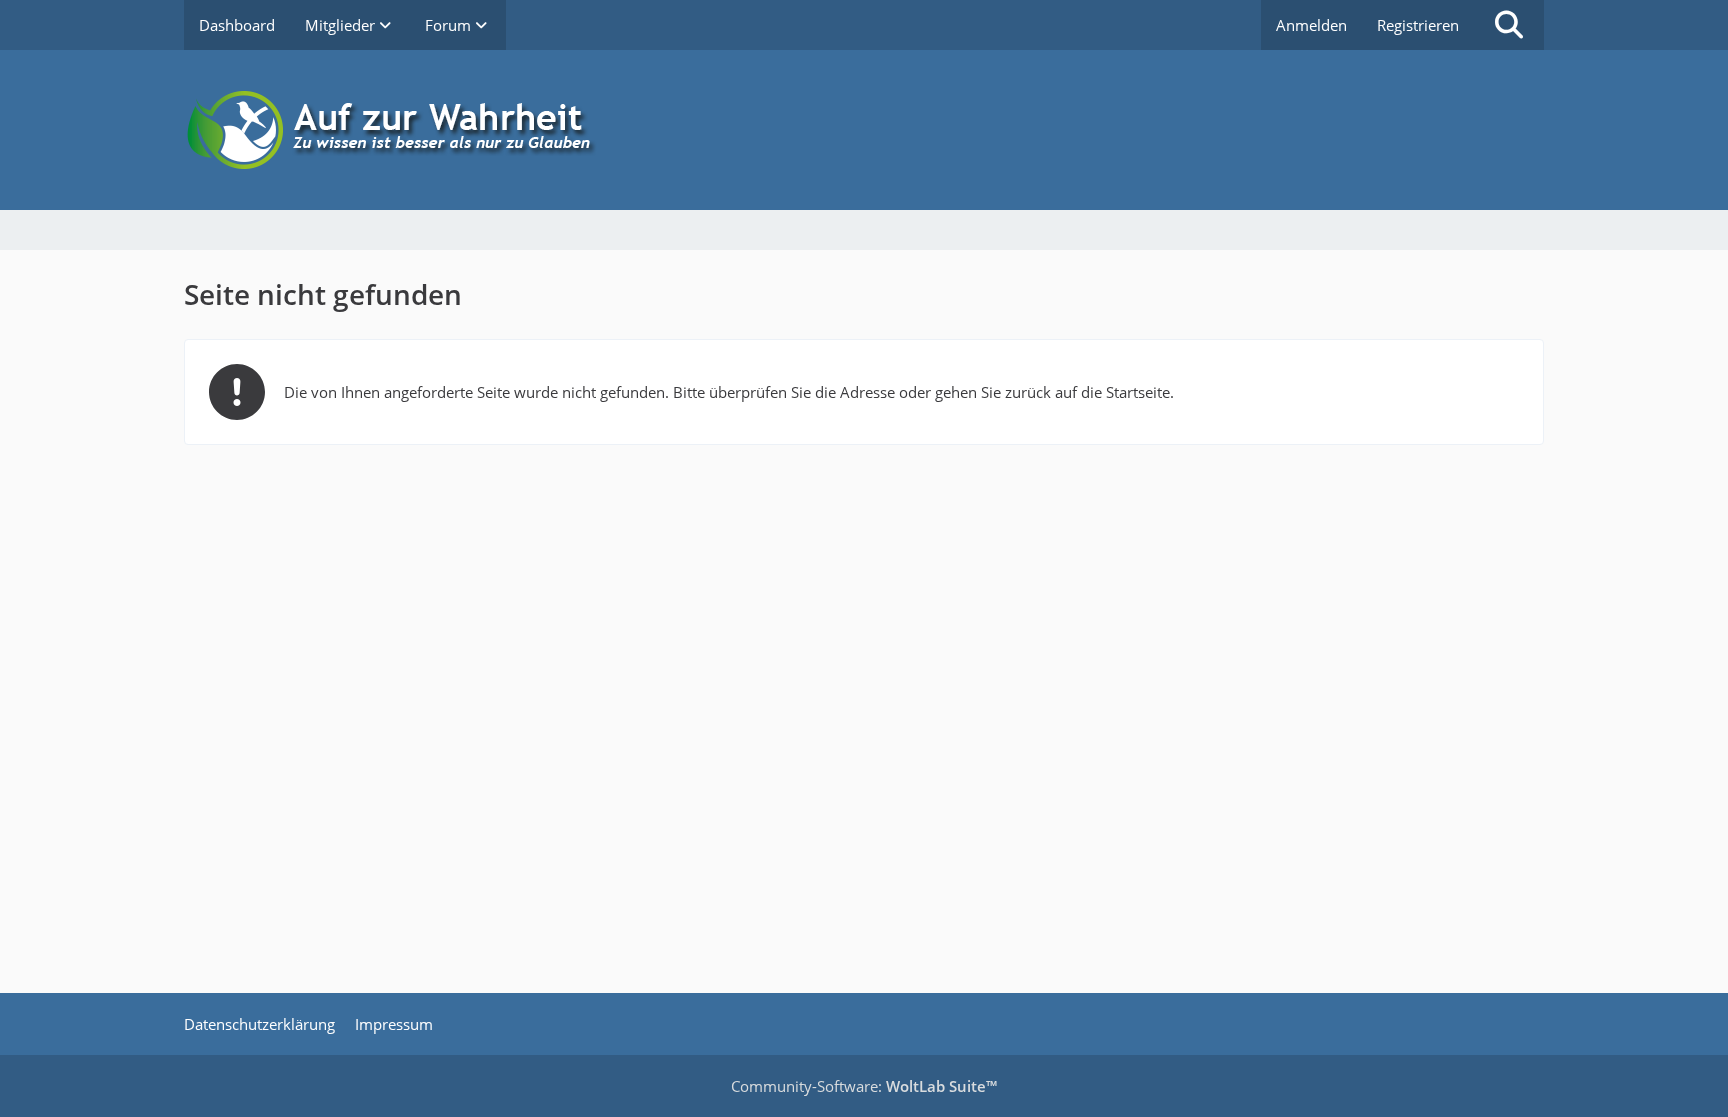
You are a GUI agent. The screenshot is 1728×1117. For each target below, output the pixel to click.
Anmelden (1311, 25)
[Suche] (1509, 25)
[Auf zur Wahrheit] (864, 130)
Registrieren (1418, 25)
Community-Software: (864, 1086)
